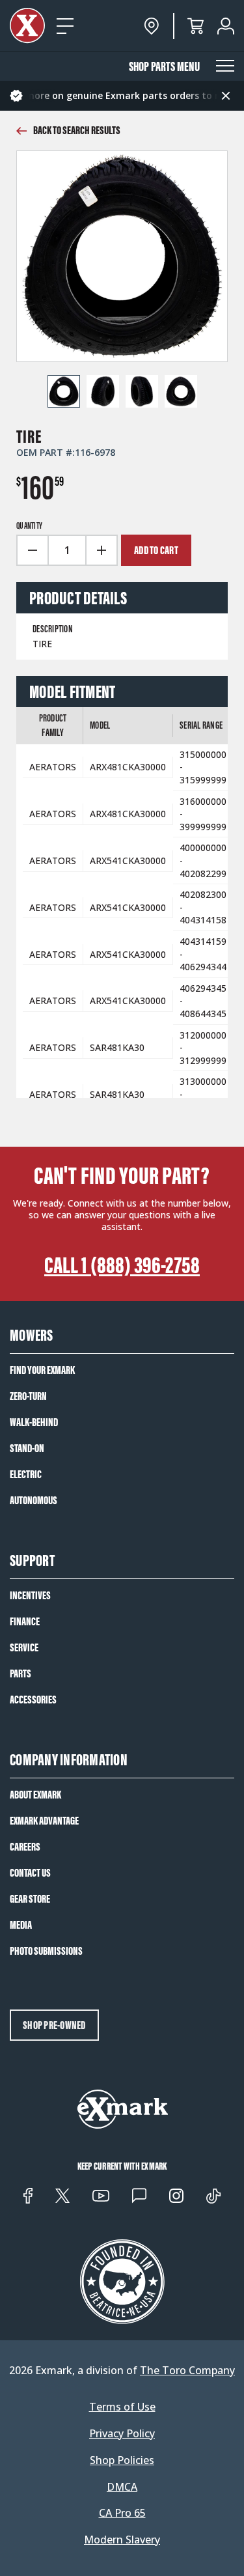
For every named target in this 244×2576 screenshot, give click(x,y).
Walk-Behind (34, 1422)
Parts (20, 1673)
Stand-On (27, 1448)
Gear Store (30, 1899)
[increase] (102, 550)
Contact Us (30, 1873)
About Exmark (35, 1795)
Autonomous (34, 1500)
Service (24, 1647)
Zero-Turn (28, 1396)
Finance (25, 1621)
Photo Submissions (46, 1951)
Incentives (30, 1595)
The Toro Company (187, 2370)
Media (21, 1925)
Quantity (29, 526)
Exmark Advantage (44, 1821)
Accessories (33, 1700)
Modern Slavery (122, 2540)
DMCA (122, 2487)
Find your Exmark (42, 1370)
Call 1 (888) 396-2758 (122, 1265)
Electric (26, 1474)
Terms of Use (122, 2407)
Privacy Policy (122, 2434)
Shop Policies (122, 2460)
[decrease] (32, 550)
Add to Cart (156, 550)
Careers (25, 1847)
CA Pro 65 (122, 2513)
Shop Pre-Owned (54, 2025)
